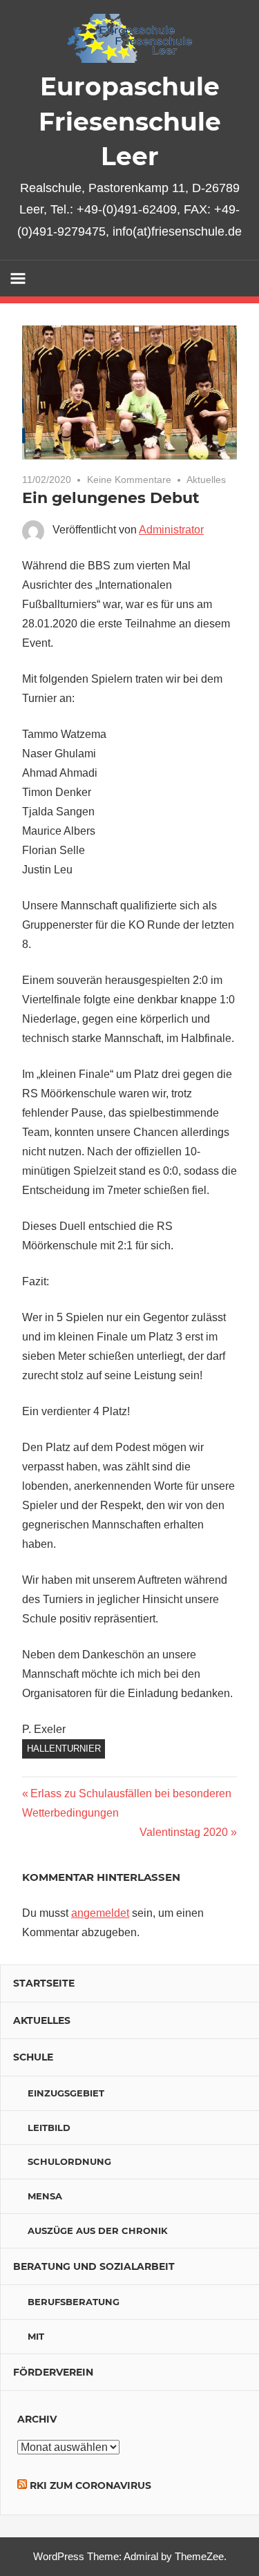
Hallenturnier (64, 1749)
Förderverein (53, 2372)
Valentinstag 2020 (184, 1832)
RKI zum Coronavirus (90, 2485)
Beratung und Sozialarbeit (94, 2266)
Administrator (171, 530)
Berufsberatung (74, 2302)
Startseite (44, 1983)
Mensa (45, 2196)
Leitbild (49, 2128)
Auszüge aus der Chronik (98, 2231)
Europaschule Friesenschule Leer (130, 121)
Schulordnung (69, 2161)
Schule (33, 2057)
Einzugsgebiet (66, 2093)
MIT (36, 2336)
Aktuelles (206, 480)
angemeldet (100, 1913)
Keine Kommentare (129, 480)
